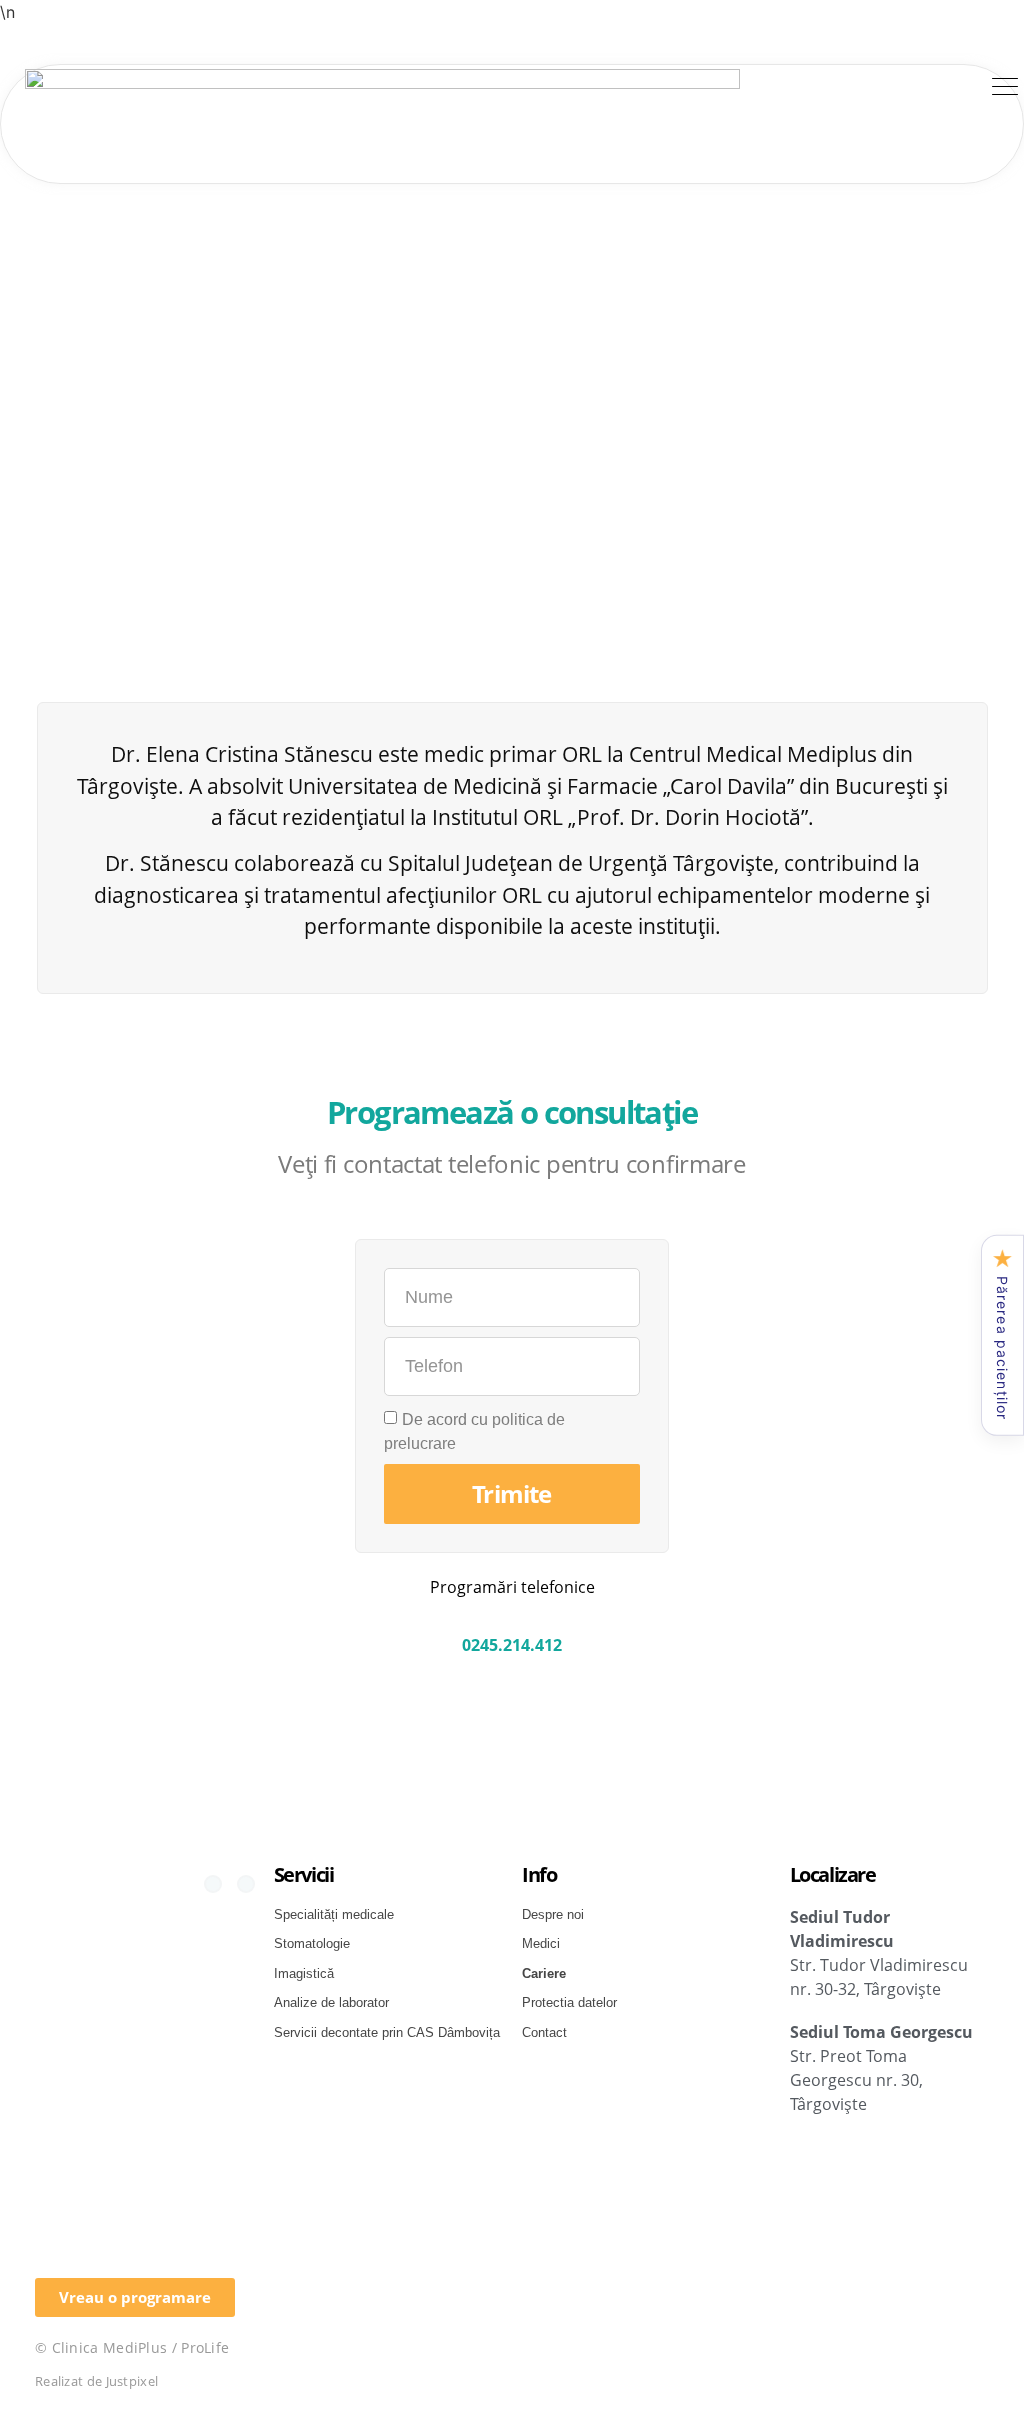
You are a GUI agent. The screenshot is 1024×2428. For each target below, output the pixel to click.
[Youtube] (246, 1884)
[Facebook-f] (213, 1884)
